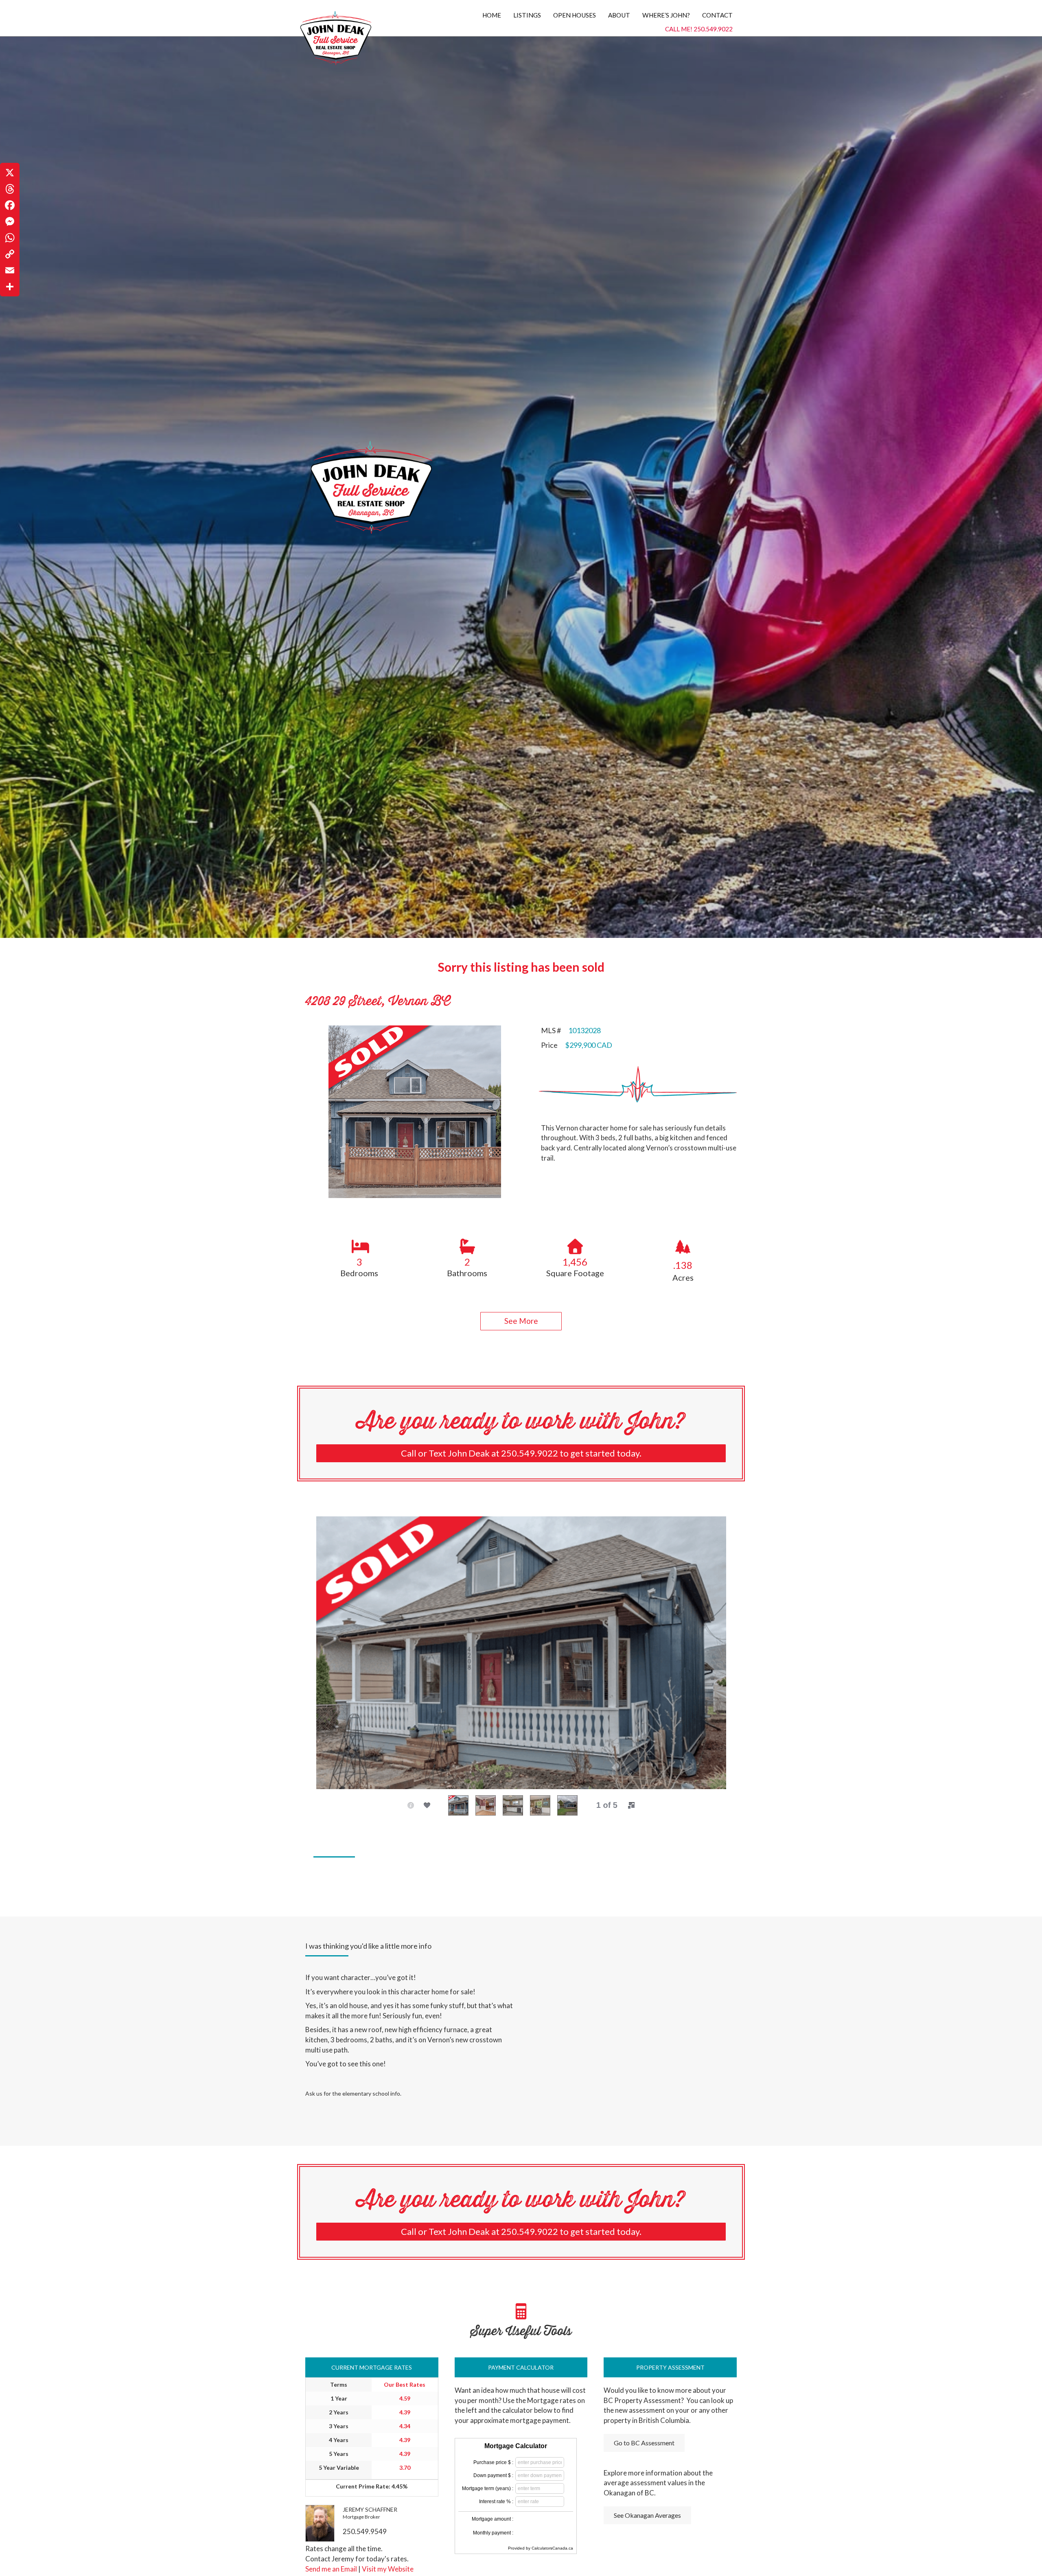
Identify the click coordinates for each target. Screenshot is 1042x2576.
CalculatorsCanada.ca (552, 2548)
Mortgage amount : (493, 2519)
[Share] (10, 287)
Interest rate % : (496, 2502)
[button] (521, 1321)
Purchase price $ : (493, 2462)
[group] (359, 1257)
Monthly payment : (493, 2533)
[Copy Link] (10, 254)
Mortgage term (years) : (488, 2488)
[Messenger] (10, 221)
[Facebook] (10, 205)
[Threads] (10, 189)
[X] (10, 173)
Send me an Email (331, 2569)
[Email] (10, 270)
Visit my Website (388, 2569)
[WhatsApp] (10, 238)
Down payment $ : (493, 2475)
